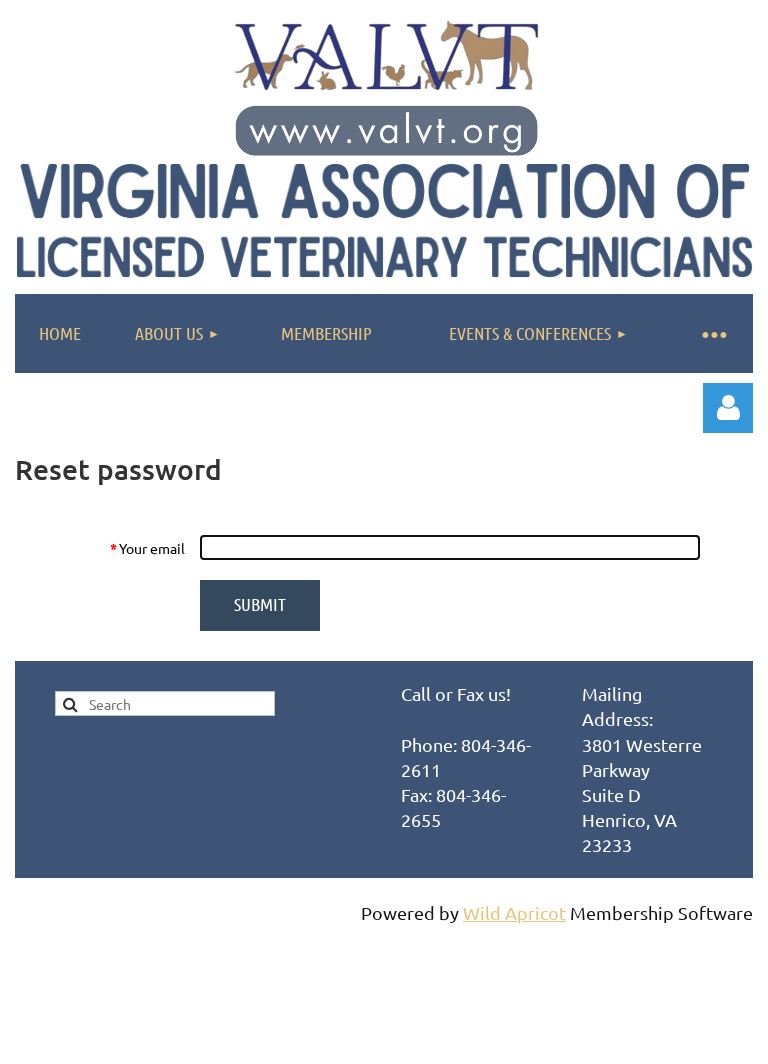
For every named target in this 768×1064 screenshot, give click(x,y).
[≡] (713, 333)
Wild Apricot (514, 912)
